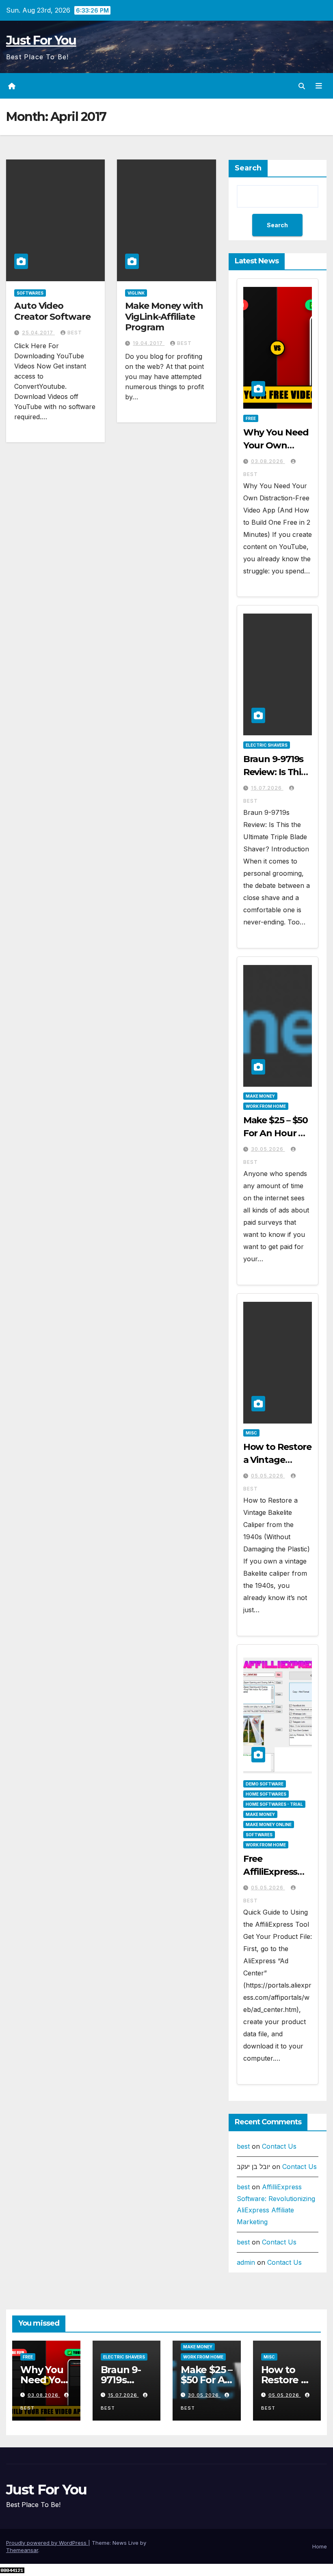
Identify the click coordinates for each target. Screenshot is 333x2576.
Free (251, 418)
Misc (251, 1433)
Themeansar (22, 2550)
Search (248, 168)
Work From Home (266, 1106)
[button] (302, 86)
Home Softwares (266, 1794)
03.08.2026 (268, 461)
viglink (136, 293)
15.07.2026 (267, 788)
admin (246, 2262)
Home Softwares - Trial (274, 1804)
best (75, 333)
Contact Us (279, 2146)
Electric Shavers (267, 745)
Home (320, 2546)
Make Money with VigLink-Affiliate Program (164, 317)
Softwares (30, 293)
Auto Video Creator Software (52, 311)
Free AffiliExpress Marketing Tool (277, 1872)
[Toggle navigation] (319, 86)
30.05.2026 (268, 1149)
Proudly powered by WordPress (47, 2543)
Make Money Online (269, 1824)
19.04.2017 (149, 343)
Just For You (41, 40)
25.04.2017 (38, 333)
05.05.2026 (268, 1476)
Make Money (260, 1096)
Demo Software (265, 1784)
